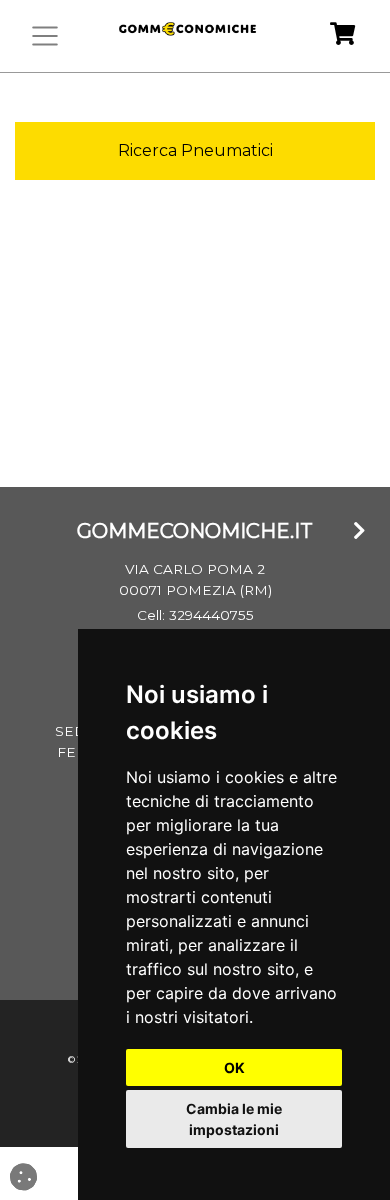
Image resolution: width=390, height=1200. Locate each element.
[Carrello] (342, 36)
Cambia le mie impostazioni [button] (234, 1119)
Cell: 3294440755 (195, 615)
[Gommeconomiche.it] (185, 36)
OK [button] (234, 1067)
